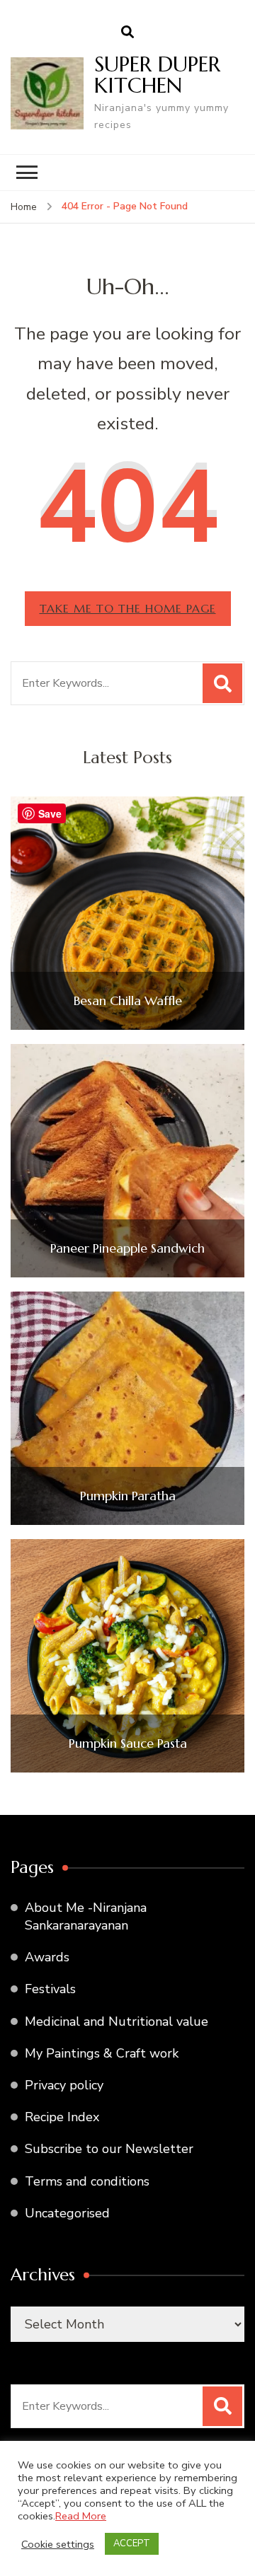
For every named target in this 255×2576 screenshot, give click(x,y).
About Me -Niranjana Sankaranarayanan (86, 1916)
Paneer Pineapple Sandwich (127, 1248)
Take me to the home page (128, 608)
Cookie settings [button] (58, 2544)
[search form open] (127, 33)
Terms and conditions (87, 2181)
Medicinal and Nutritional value (117, 2021)
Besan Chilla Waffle (128, 1001)
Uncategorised (67, 2213)
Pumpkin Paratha (128, 1496)
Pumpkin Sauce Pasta (128, 1744)
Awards (47, 1957)
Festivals (50, 1989)
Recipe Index (62, 2117)
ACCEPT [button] (132, 2543)
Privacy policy (64, 2085)
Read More (81, 2516)
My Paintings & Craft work (102, 2053)
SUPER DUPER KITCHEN (157, 75)
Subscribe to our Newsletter (109, 2149)
